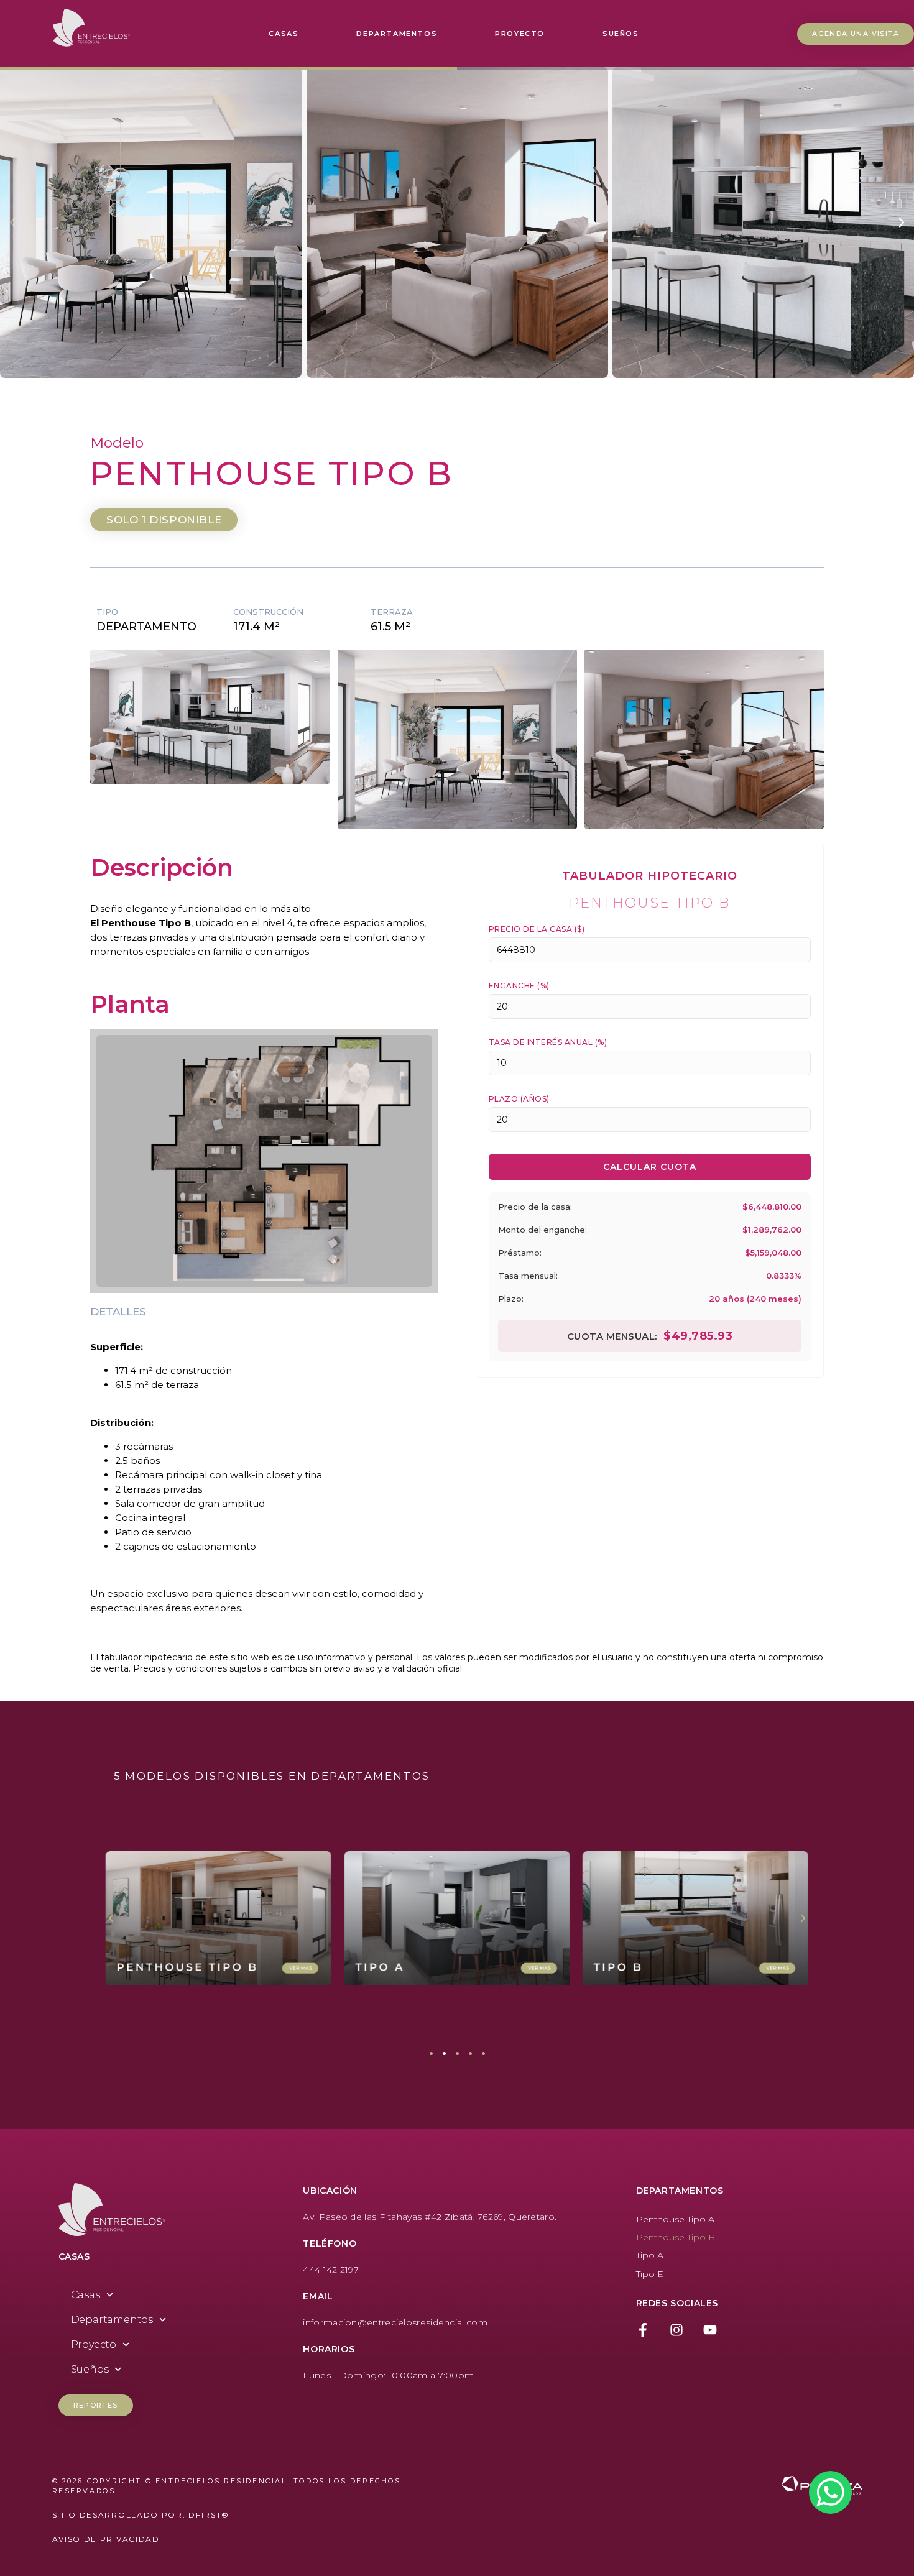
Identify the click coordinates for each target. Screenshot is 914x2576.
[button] (12, 223)
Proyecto (520, 34)
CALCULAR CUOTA (650, 1167)
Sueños (621, 34)
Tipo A (650, 2255)
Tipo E (650, 2274)
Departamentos (397, 34)
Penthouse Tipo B (676, 2237)
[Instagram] (676, 2330)
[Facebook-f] (643, 2330)
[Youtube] (710, 2330)
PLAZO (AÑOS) (519, 1099)
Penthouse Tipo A (675, 2219)
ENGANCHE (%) (519, 986)
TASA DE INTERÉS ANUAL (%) (548, 1042)
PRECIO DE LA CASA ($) (537, 929)
